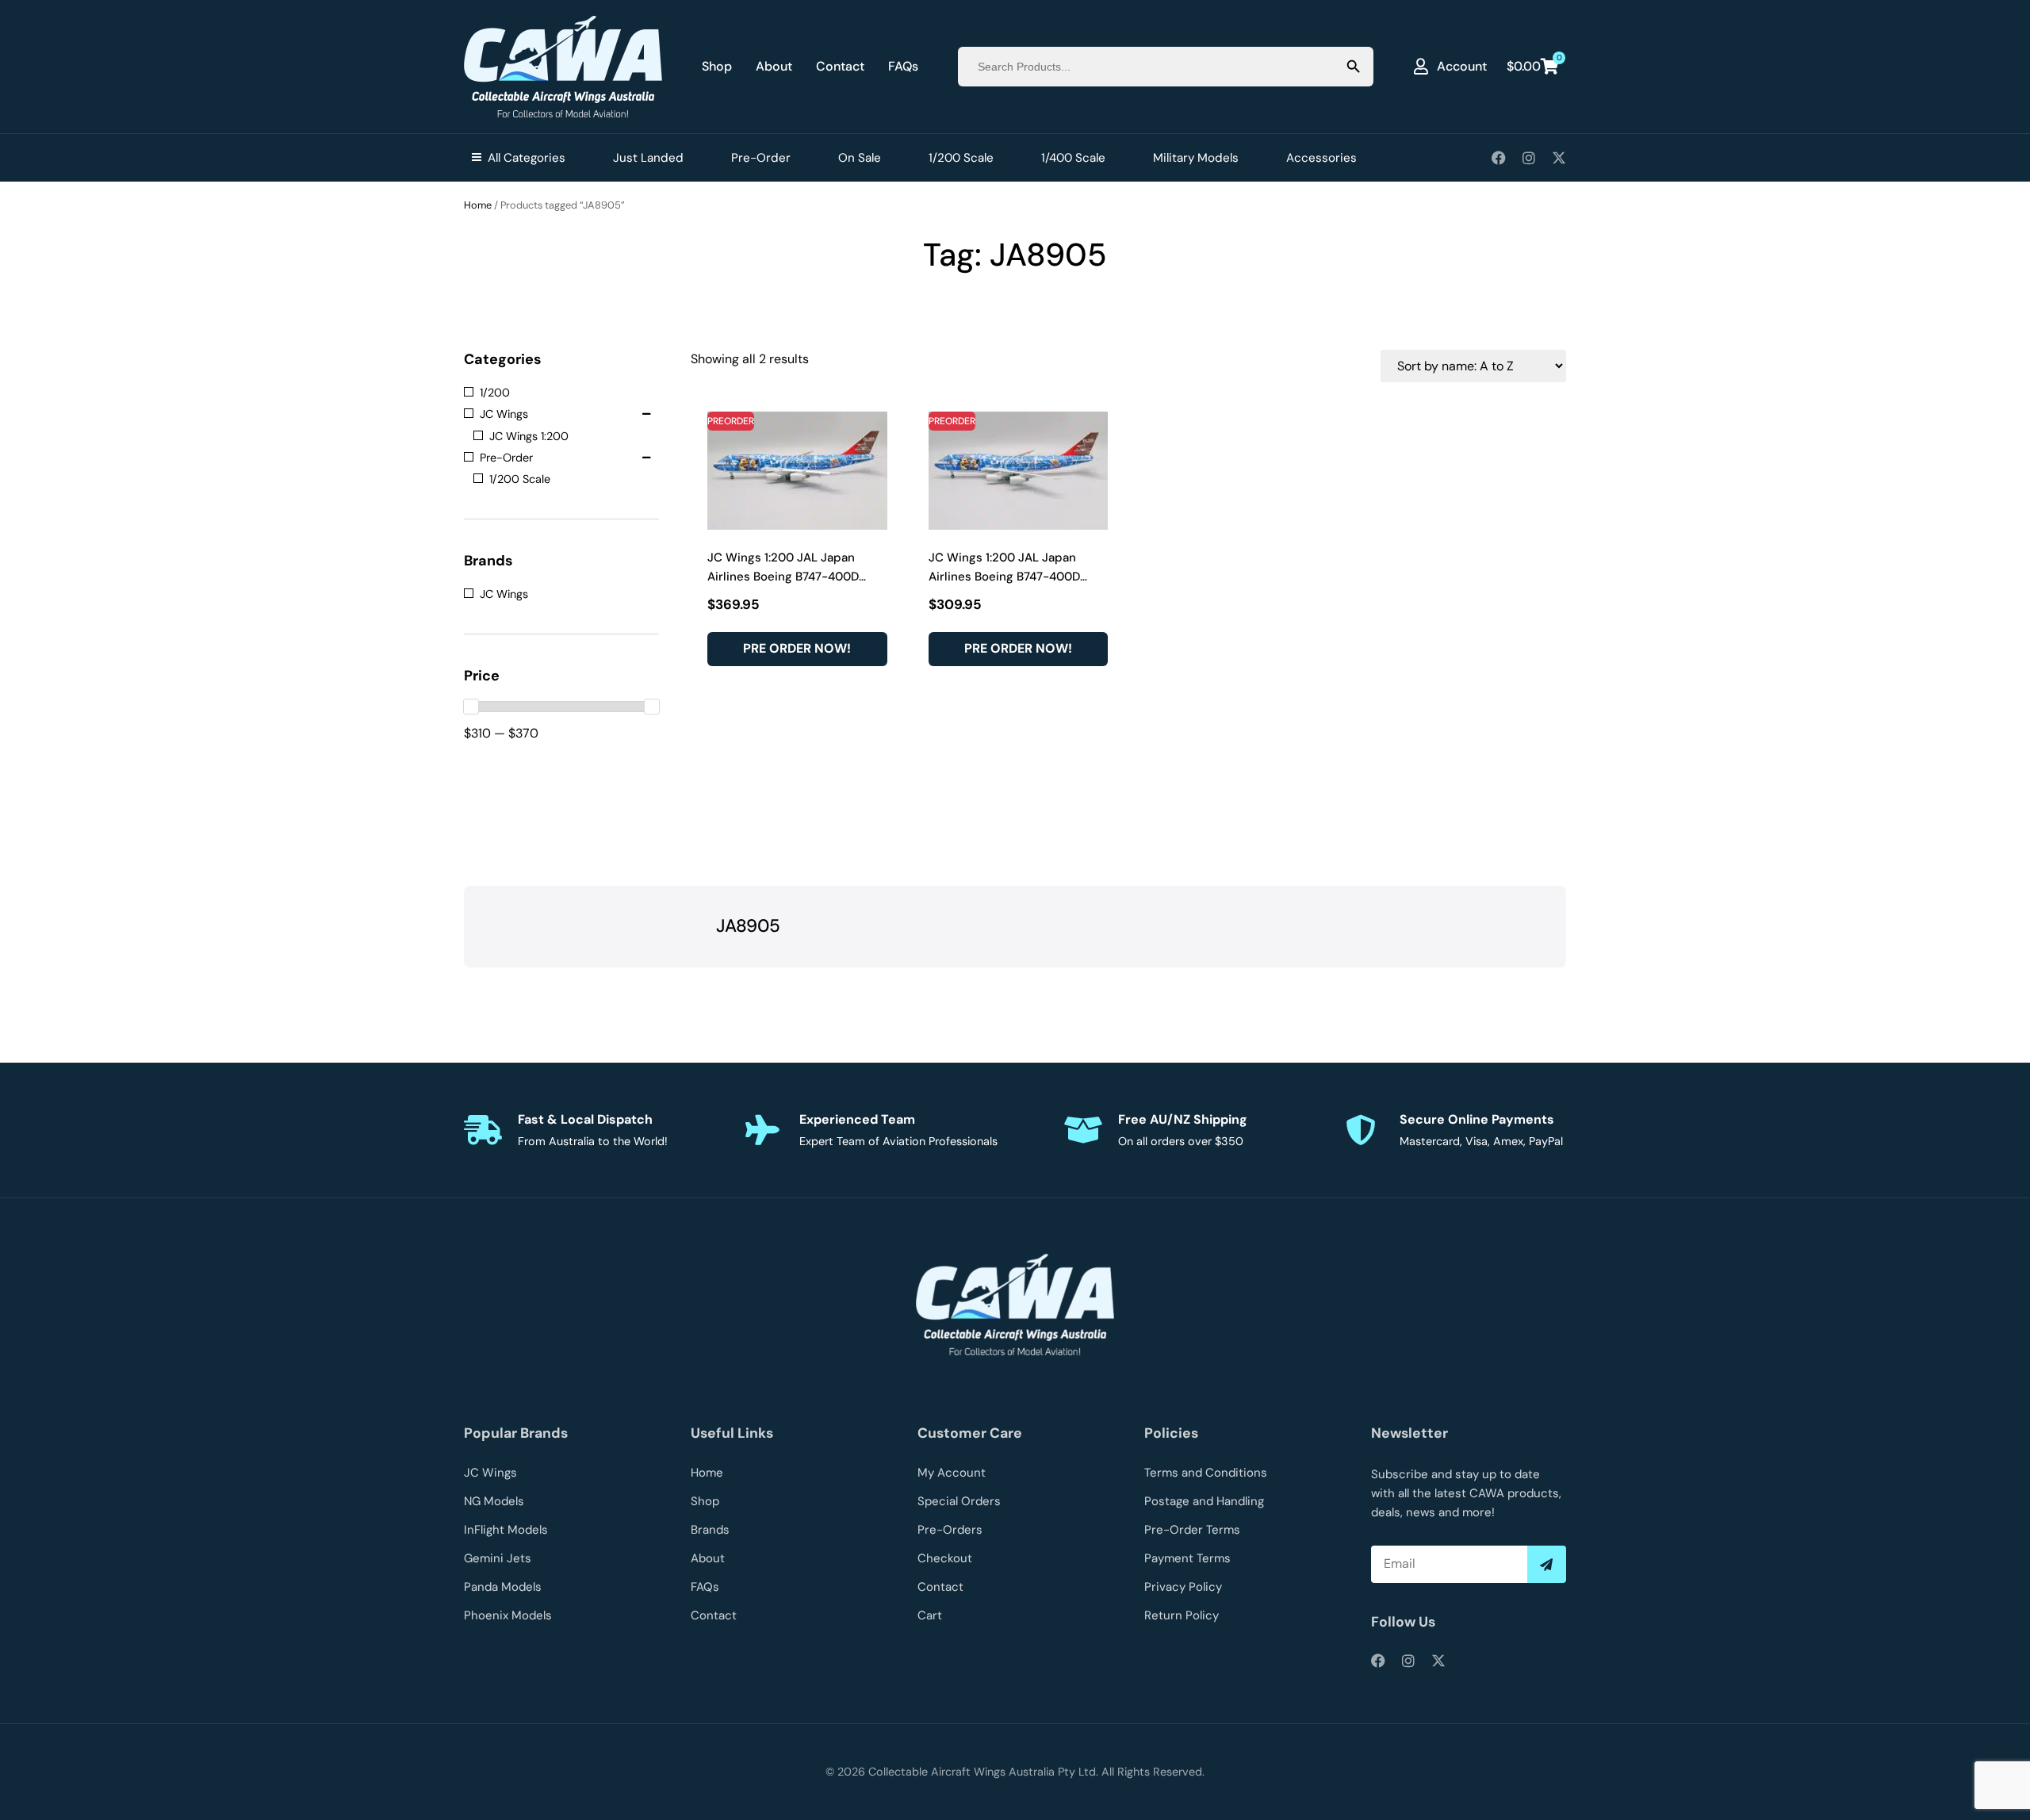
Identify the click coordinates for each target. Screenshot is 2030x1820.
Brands (710, 1530)
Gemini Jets (498, 1558)
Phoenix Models (508, 1615)
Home (478, 205)
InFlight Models (506, 1530)
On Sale (860, 158)
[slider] (471, 707)
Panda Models (503, 1587)
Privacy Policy (1183, 1587)
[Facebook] (1499, 158)
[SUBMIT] (1547, 1564)
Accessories (1321, 158)
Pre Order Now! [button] (797, 648)
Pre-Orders (950, 1530)
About (774, 66)
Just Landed (648, 158)
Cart (930, 1615)
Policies (1171, 1433)
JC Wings (490, 1473)
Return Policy (1182, 1615)
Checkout (945, 1558)
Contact (840, 66)
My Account (952, 1473)
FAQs (903, 66)
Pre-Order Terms (1192, 1530)
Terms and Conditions (1206, 1473)
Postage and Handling (1204, 1501)
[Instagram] (1529, 158)
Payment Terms (1187, 1558)
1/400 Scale (1073, 158)
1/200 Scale (961, 158)
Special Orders (959, 1501)
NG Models (494, 1501)
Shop (717, 66)
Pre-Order (761, 158)
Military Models (1196, 158)
